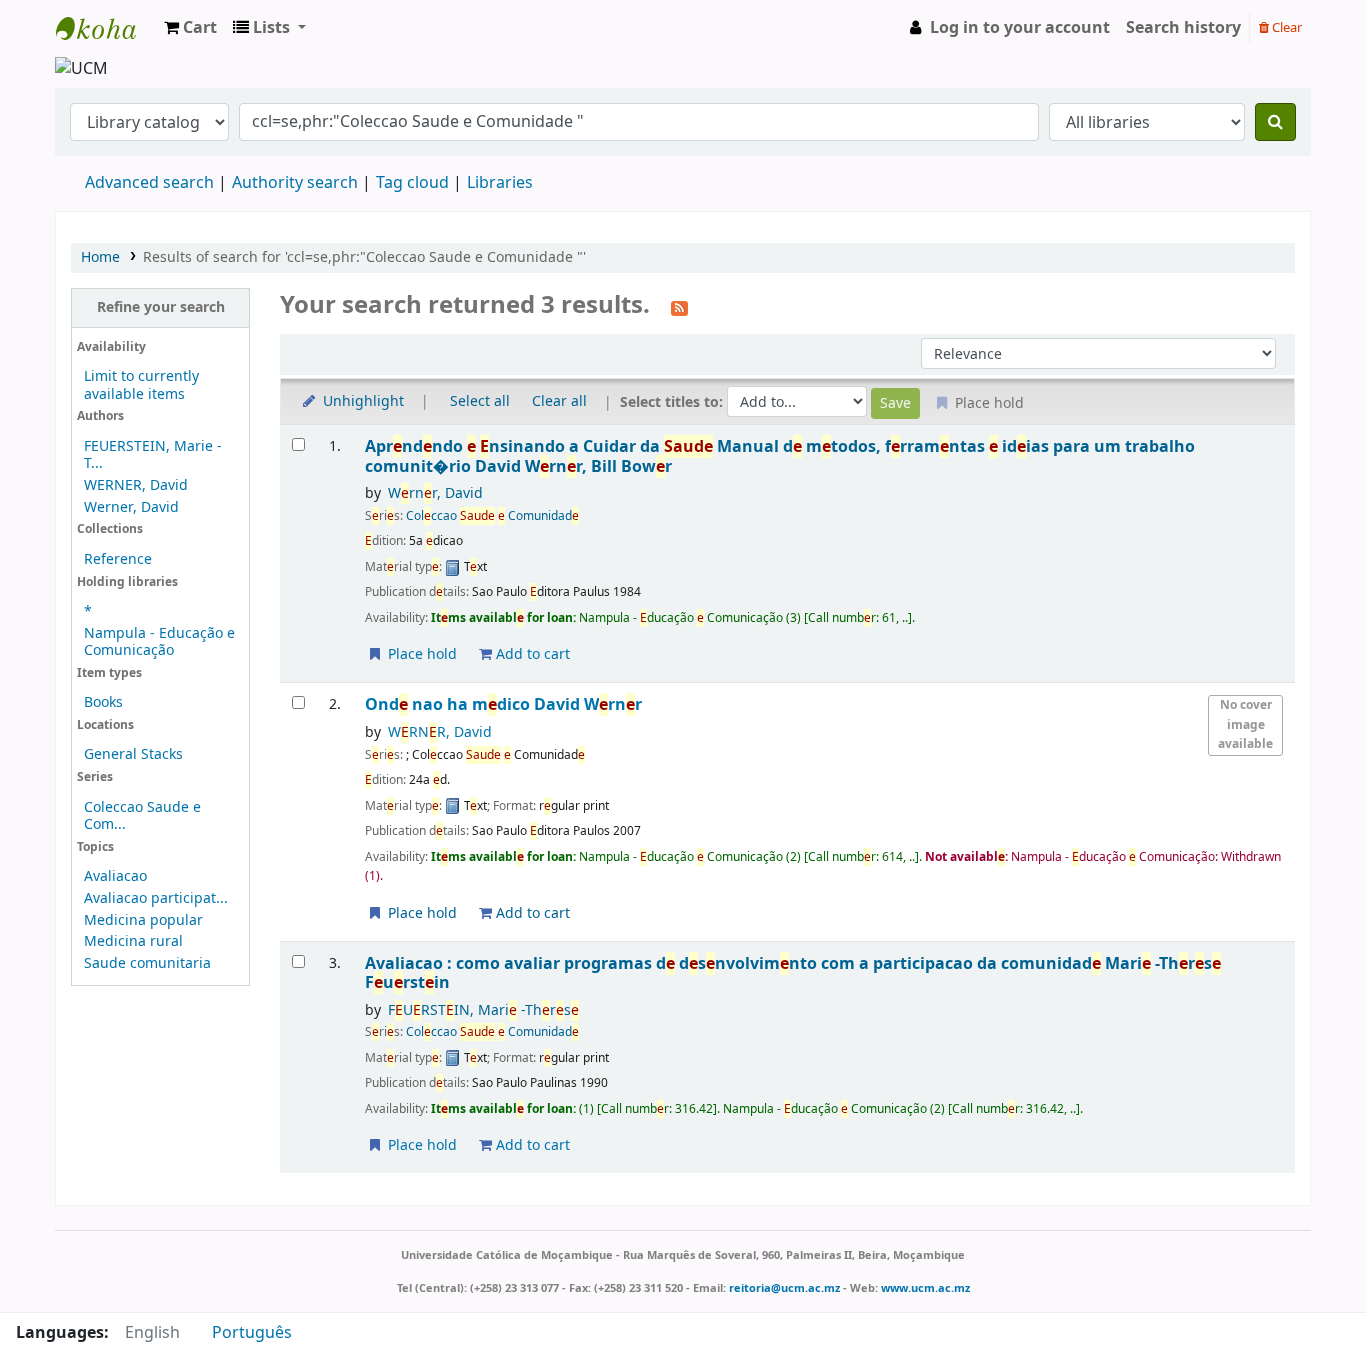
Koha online (106, 28)
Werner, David (131, 507)
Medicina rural (133, 941)
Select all (480, 401)
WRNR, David (440, 732)
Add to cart (531, 654)
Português (252, 1333)
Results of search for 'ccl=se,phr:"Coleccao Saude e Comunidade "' (364, 257)
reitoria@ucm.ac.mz (784, 1288)
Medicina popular (143, 920)
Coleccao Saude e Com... (142, 816)
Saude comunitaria (147, 963)
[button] (190, 28)
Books (103, 702)
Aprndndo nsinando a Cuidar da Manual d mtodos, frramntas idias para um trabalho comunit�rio (780, 456)
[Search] (1275, 122)
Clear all (559, 401)
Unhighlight (361, 401)
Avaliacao (115, 876)
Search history (1183, 28)
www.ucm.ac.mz (925, 1288)
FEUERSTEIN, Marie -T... (153, 455)
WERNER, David (136, 485)
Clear (1285, 27)
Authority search (295, 183)
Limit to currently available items (141, 385)
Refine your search (161, 307)
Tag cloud (412, 183)
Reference (118, 559)
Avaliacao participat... (156, 898)
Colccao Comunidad (492, 516)
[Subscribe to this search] (679, 307)
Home (100, 257)
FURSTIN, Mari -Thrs (483, 1010)
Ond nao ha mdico (503, 704)
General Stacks (133, 754)
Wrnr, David (435, 493)
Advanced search (149, 183)
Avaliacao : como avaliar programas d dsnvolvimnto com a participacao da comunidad (793, 973)
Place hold (420, 654)
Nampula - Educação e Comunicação (159, 642)
